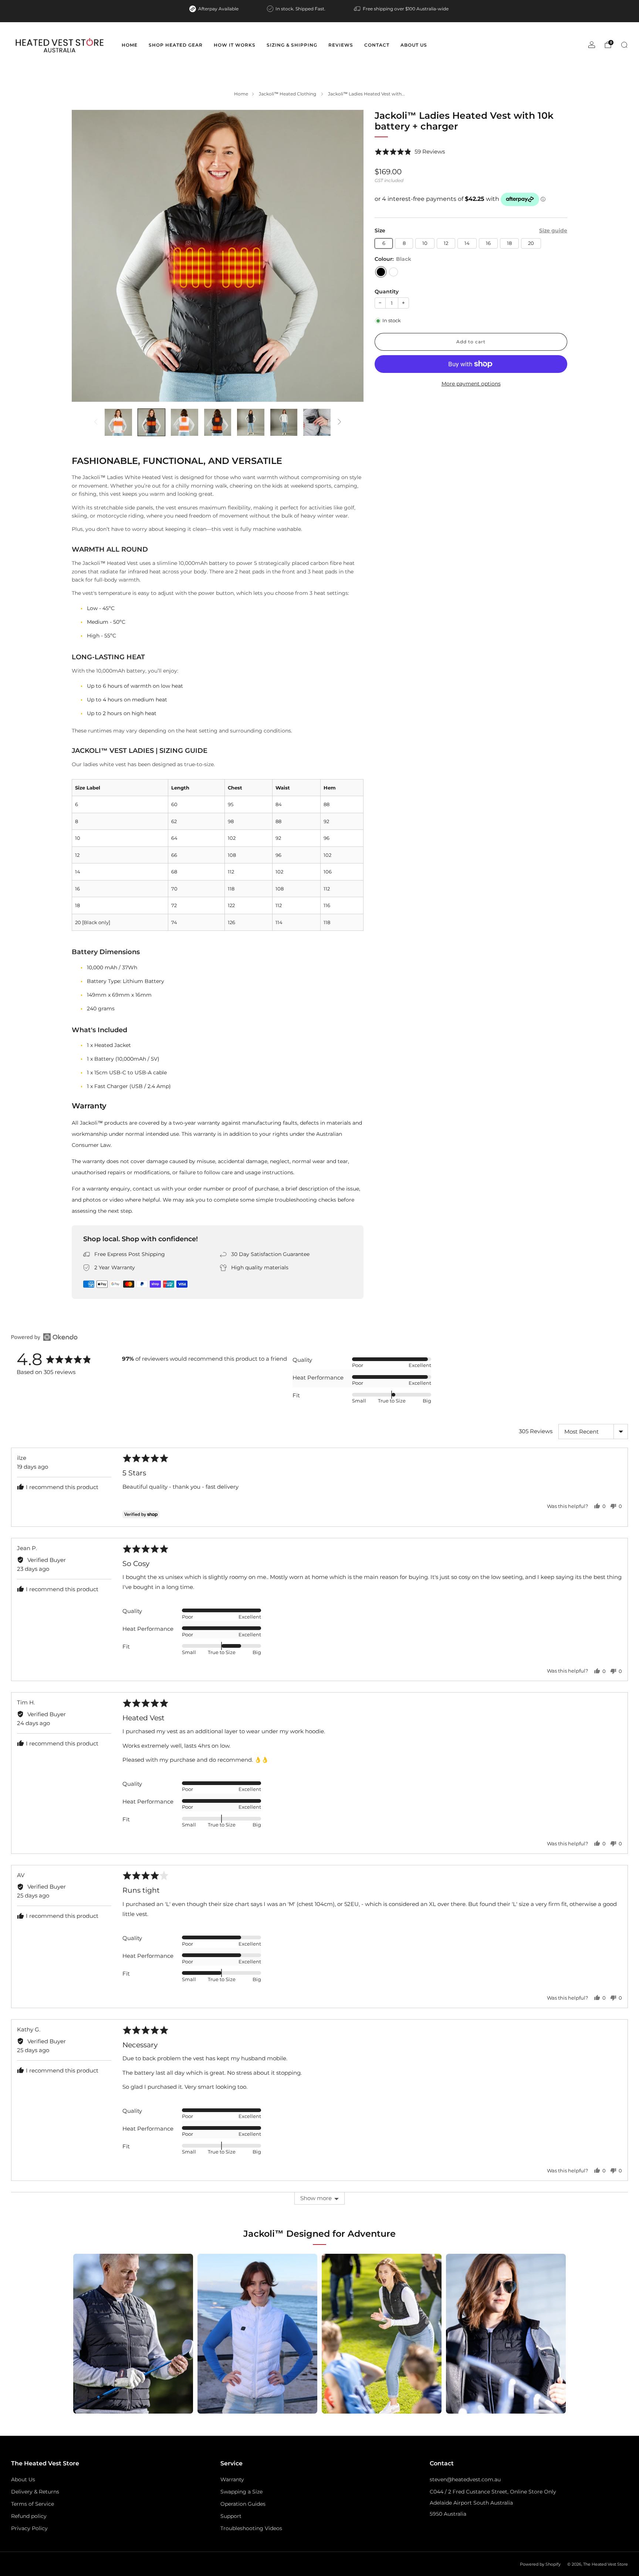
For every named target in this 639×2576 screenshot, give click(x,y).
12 (446, 243)
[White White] (393, 272)
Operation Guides (243, 2504)
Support (231, 2516)
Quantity (387, 292)
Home (130, 45)
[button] (410, 152)
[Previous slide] (86, 256)
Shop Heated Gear (176, 45)
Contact (377, 45)
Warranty (232, 2479)
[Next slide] (349, 256)
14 (467, 243)
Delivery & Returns (35, 2492)
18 (509, 243)
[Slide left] (96, 422)
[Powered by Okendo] (44, 1337)
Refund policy (29, 2516)
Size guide (553, 230)
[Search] (624, 45)
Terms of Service (33, 2504)
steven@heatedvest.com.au (465, 2479)
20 (531, 243)
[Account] (592, 45)
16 (488, 243)
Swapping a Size (241, 2492)
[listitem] (214, 9)
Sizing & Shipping (292, 45)
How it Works (235, 45)
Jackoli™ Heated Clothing (288, 94)
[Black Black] (381, 272)
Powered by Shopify (540, 2564)
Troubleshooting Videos (251, 2528)
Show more (316, 2198)
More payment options (471, 384)
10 (425, 243)
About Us (414, 45)
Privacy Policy (29, 2528)
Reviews (341, 45)
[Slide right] (339, 422)
